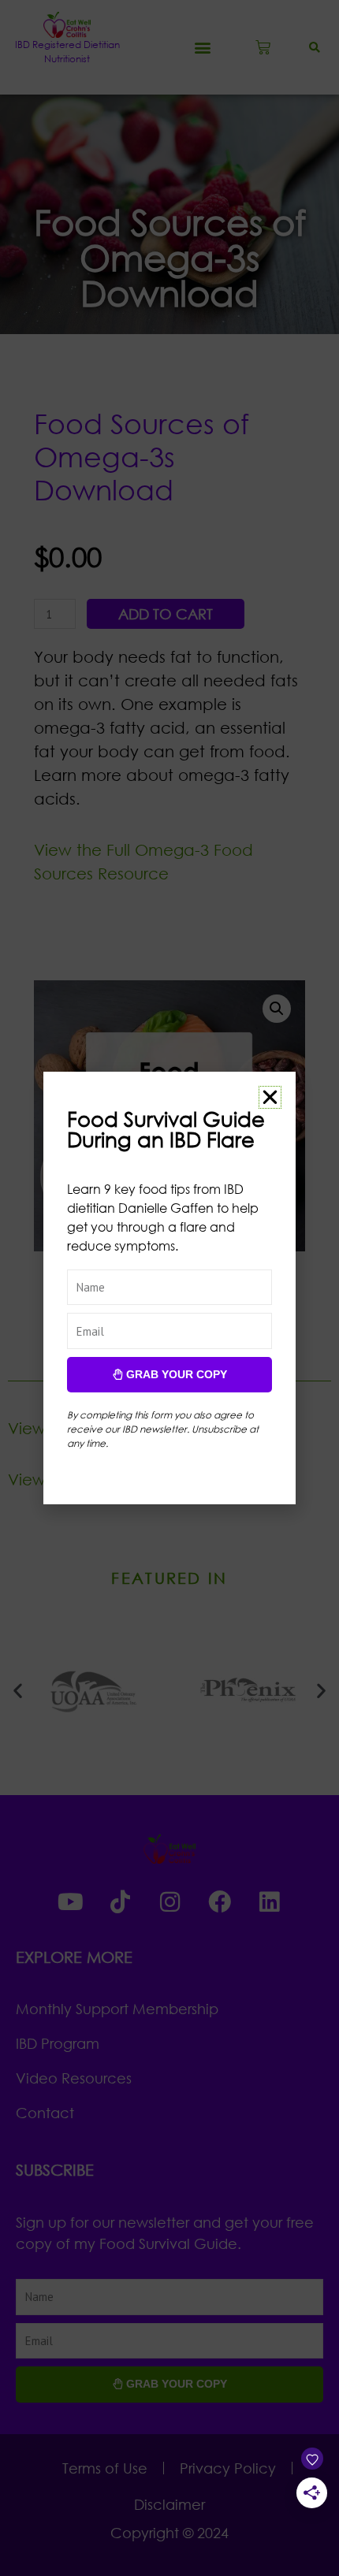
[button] (270, 1097)
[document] (169, 1288)
